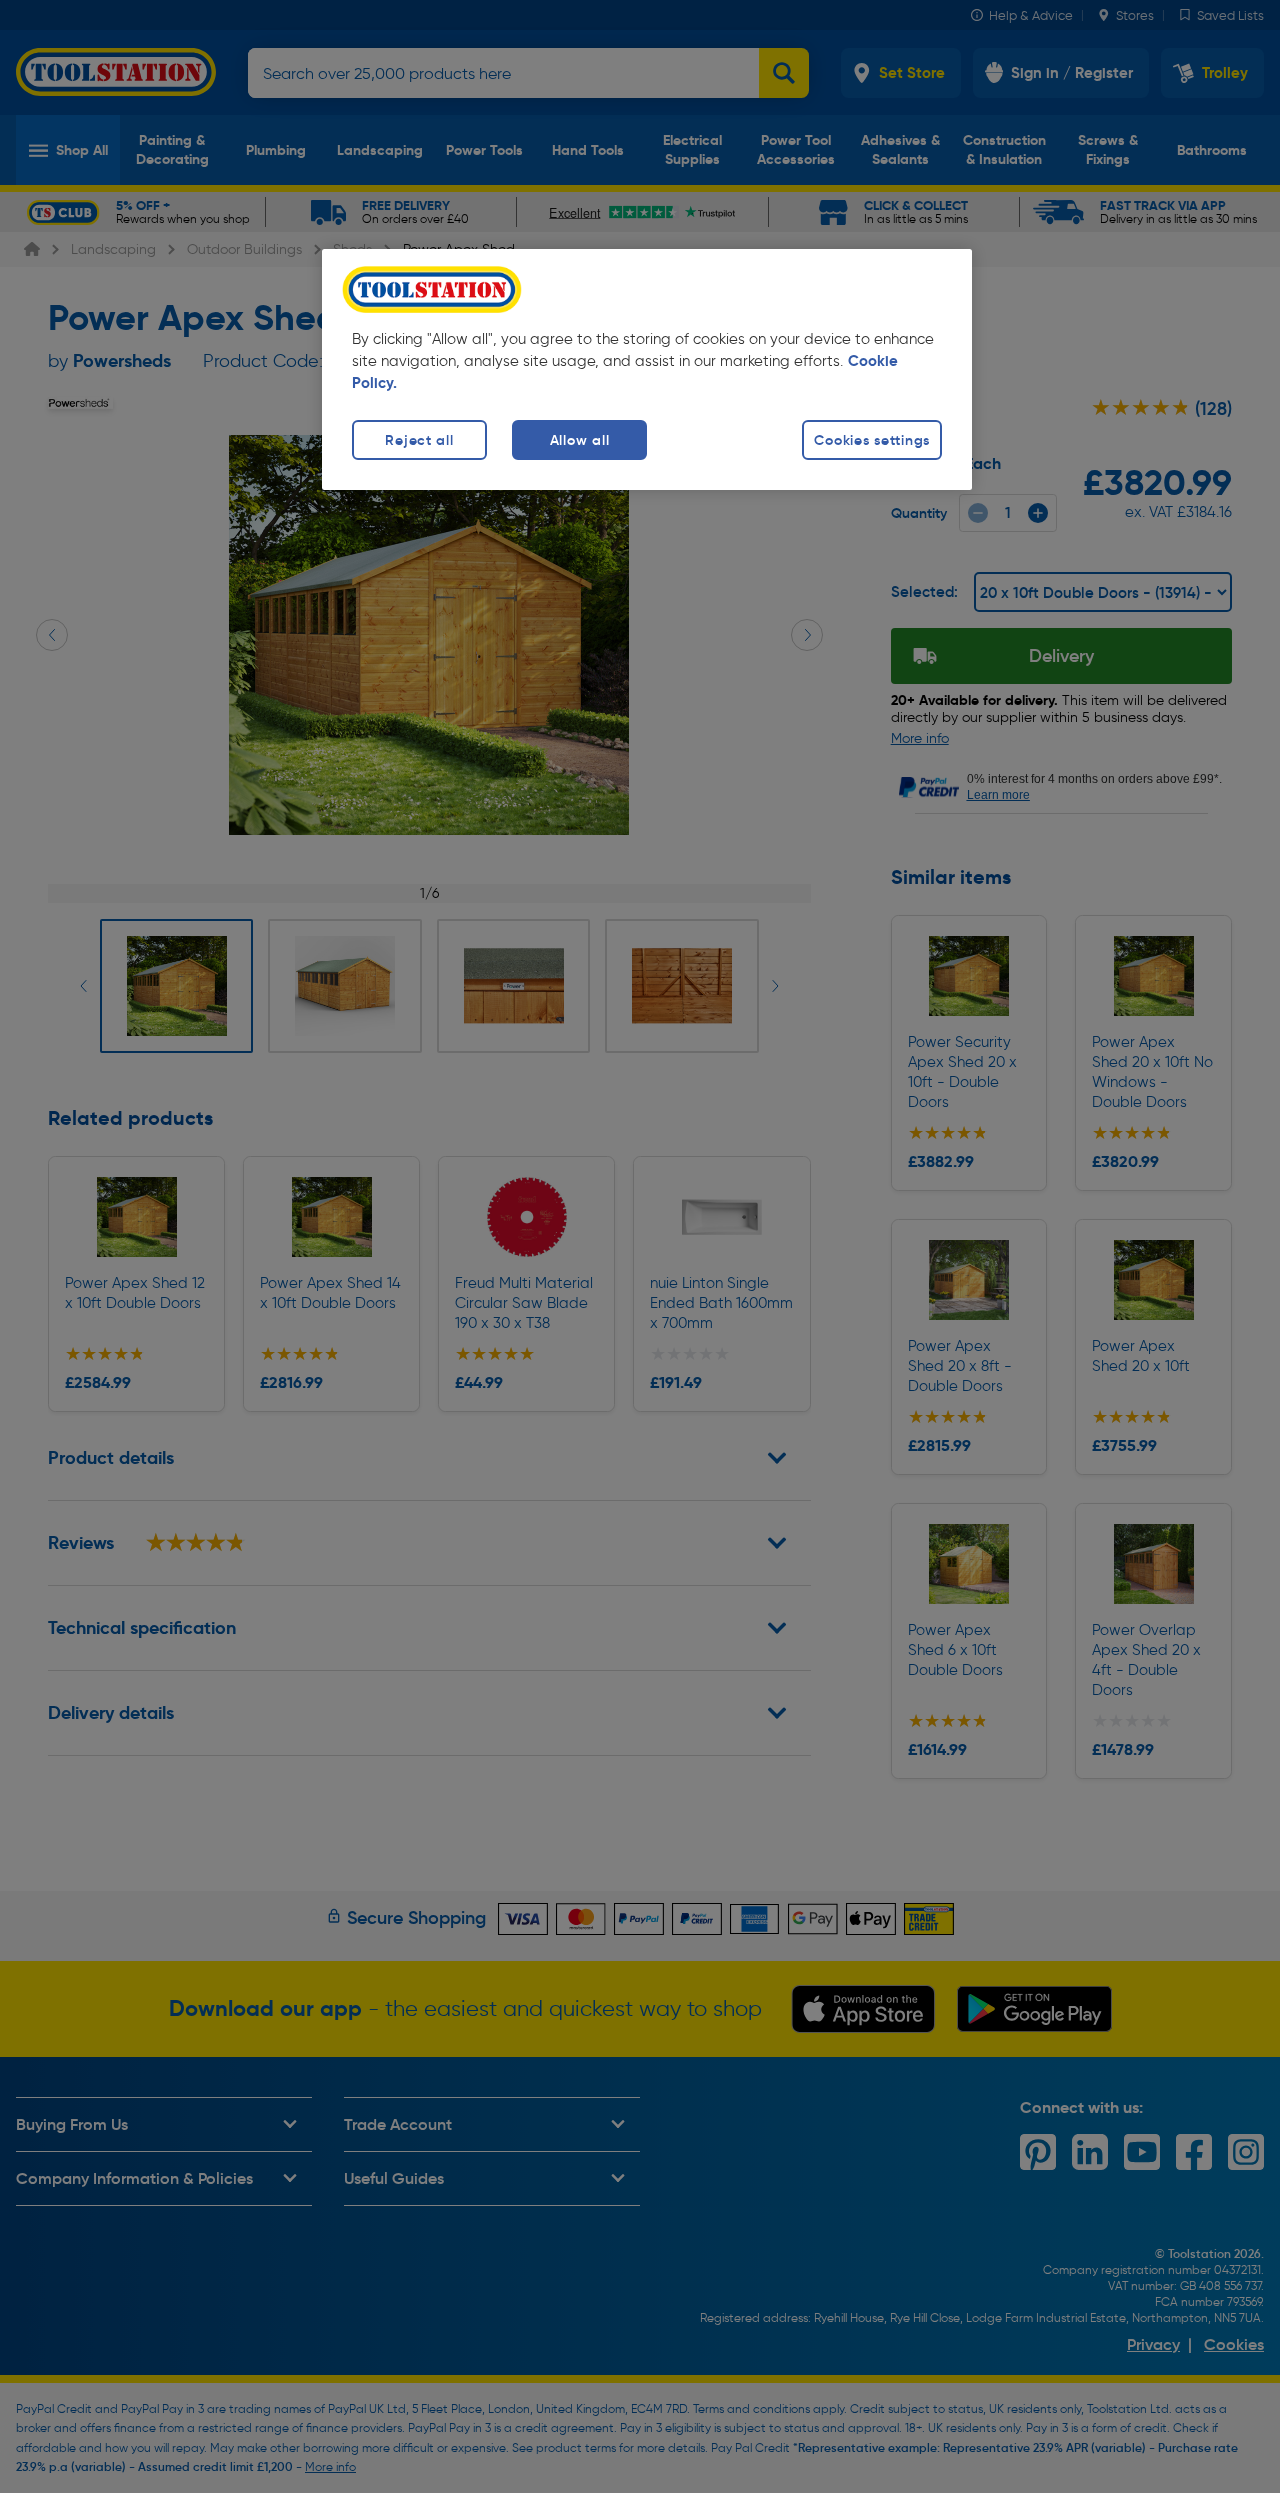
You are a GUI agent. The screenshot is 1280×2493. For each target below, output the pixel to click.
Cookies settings (872, 440)
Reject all (419, 440)
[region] (647, 369)
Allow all (579, 440)
